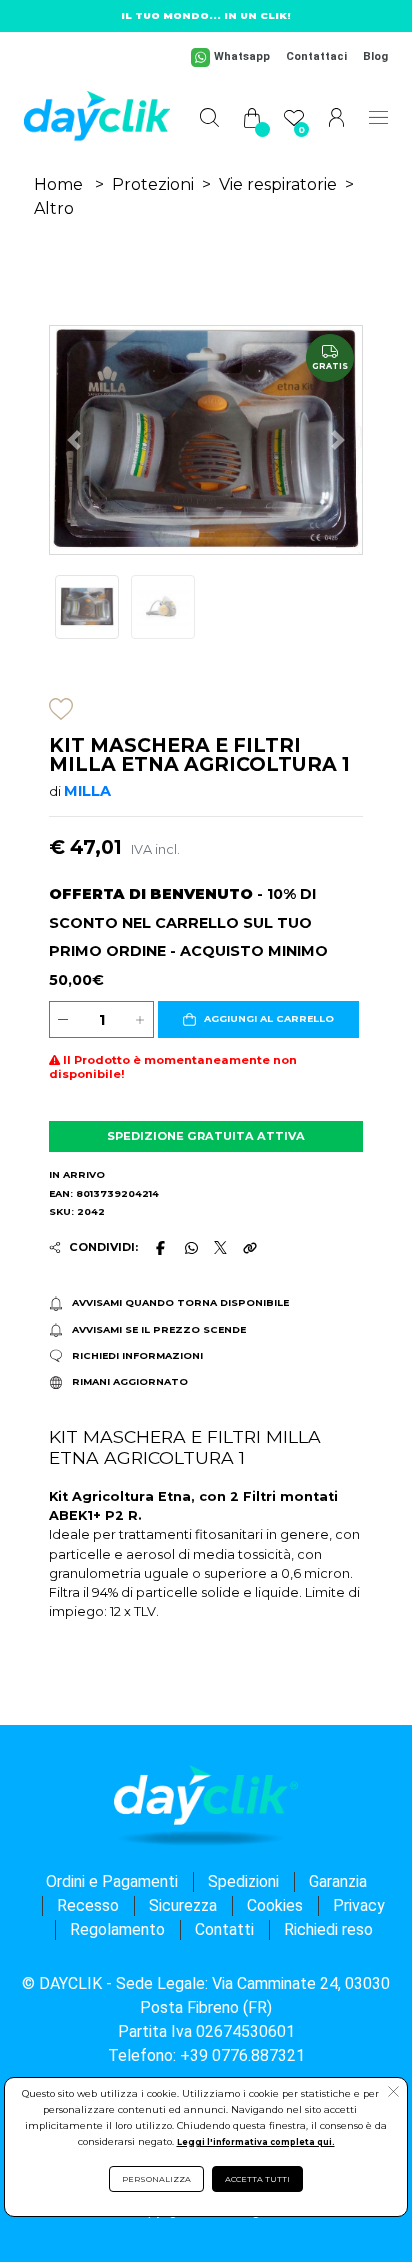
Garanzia (338, 1881)
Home (58, 184)
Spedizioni (243, 1881)
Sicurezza (183, 1905)
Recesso (88, 1905)
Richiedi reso (328, 1929)
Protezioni (153, 184)
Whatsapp (242, 56)
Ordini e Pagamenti (112, 1881)
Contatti (224, 1929)
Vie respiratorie (278, 184)
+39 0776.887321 (242, 2055)
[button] (258, 1020)
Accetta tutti (257, 2179)
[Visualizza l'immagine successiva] (73, 440)
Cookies (275, 1905)
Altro (54, 208)
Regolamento (117, 1929)
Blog (375, 56)
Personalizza (156, 2179)
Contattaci (316, 56)
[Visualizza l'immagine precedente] (338, 440)
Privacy (359, 1905)
